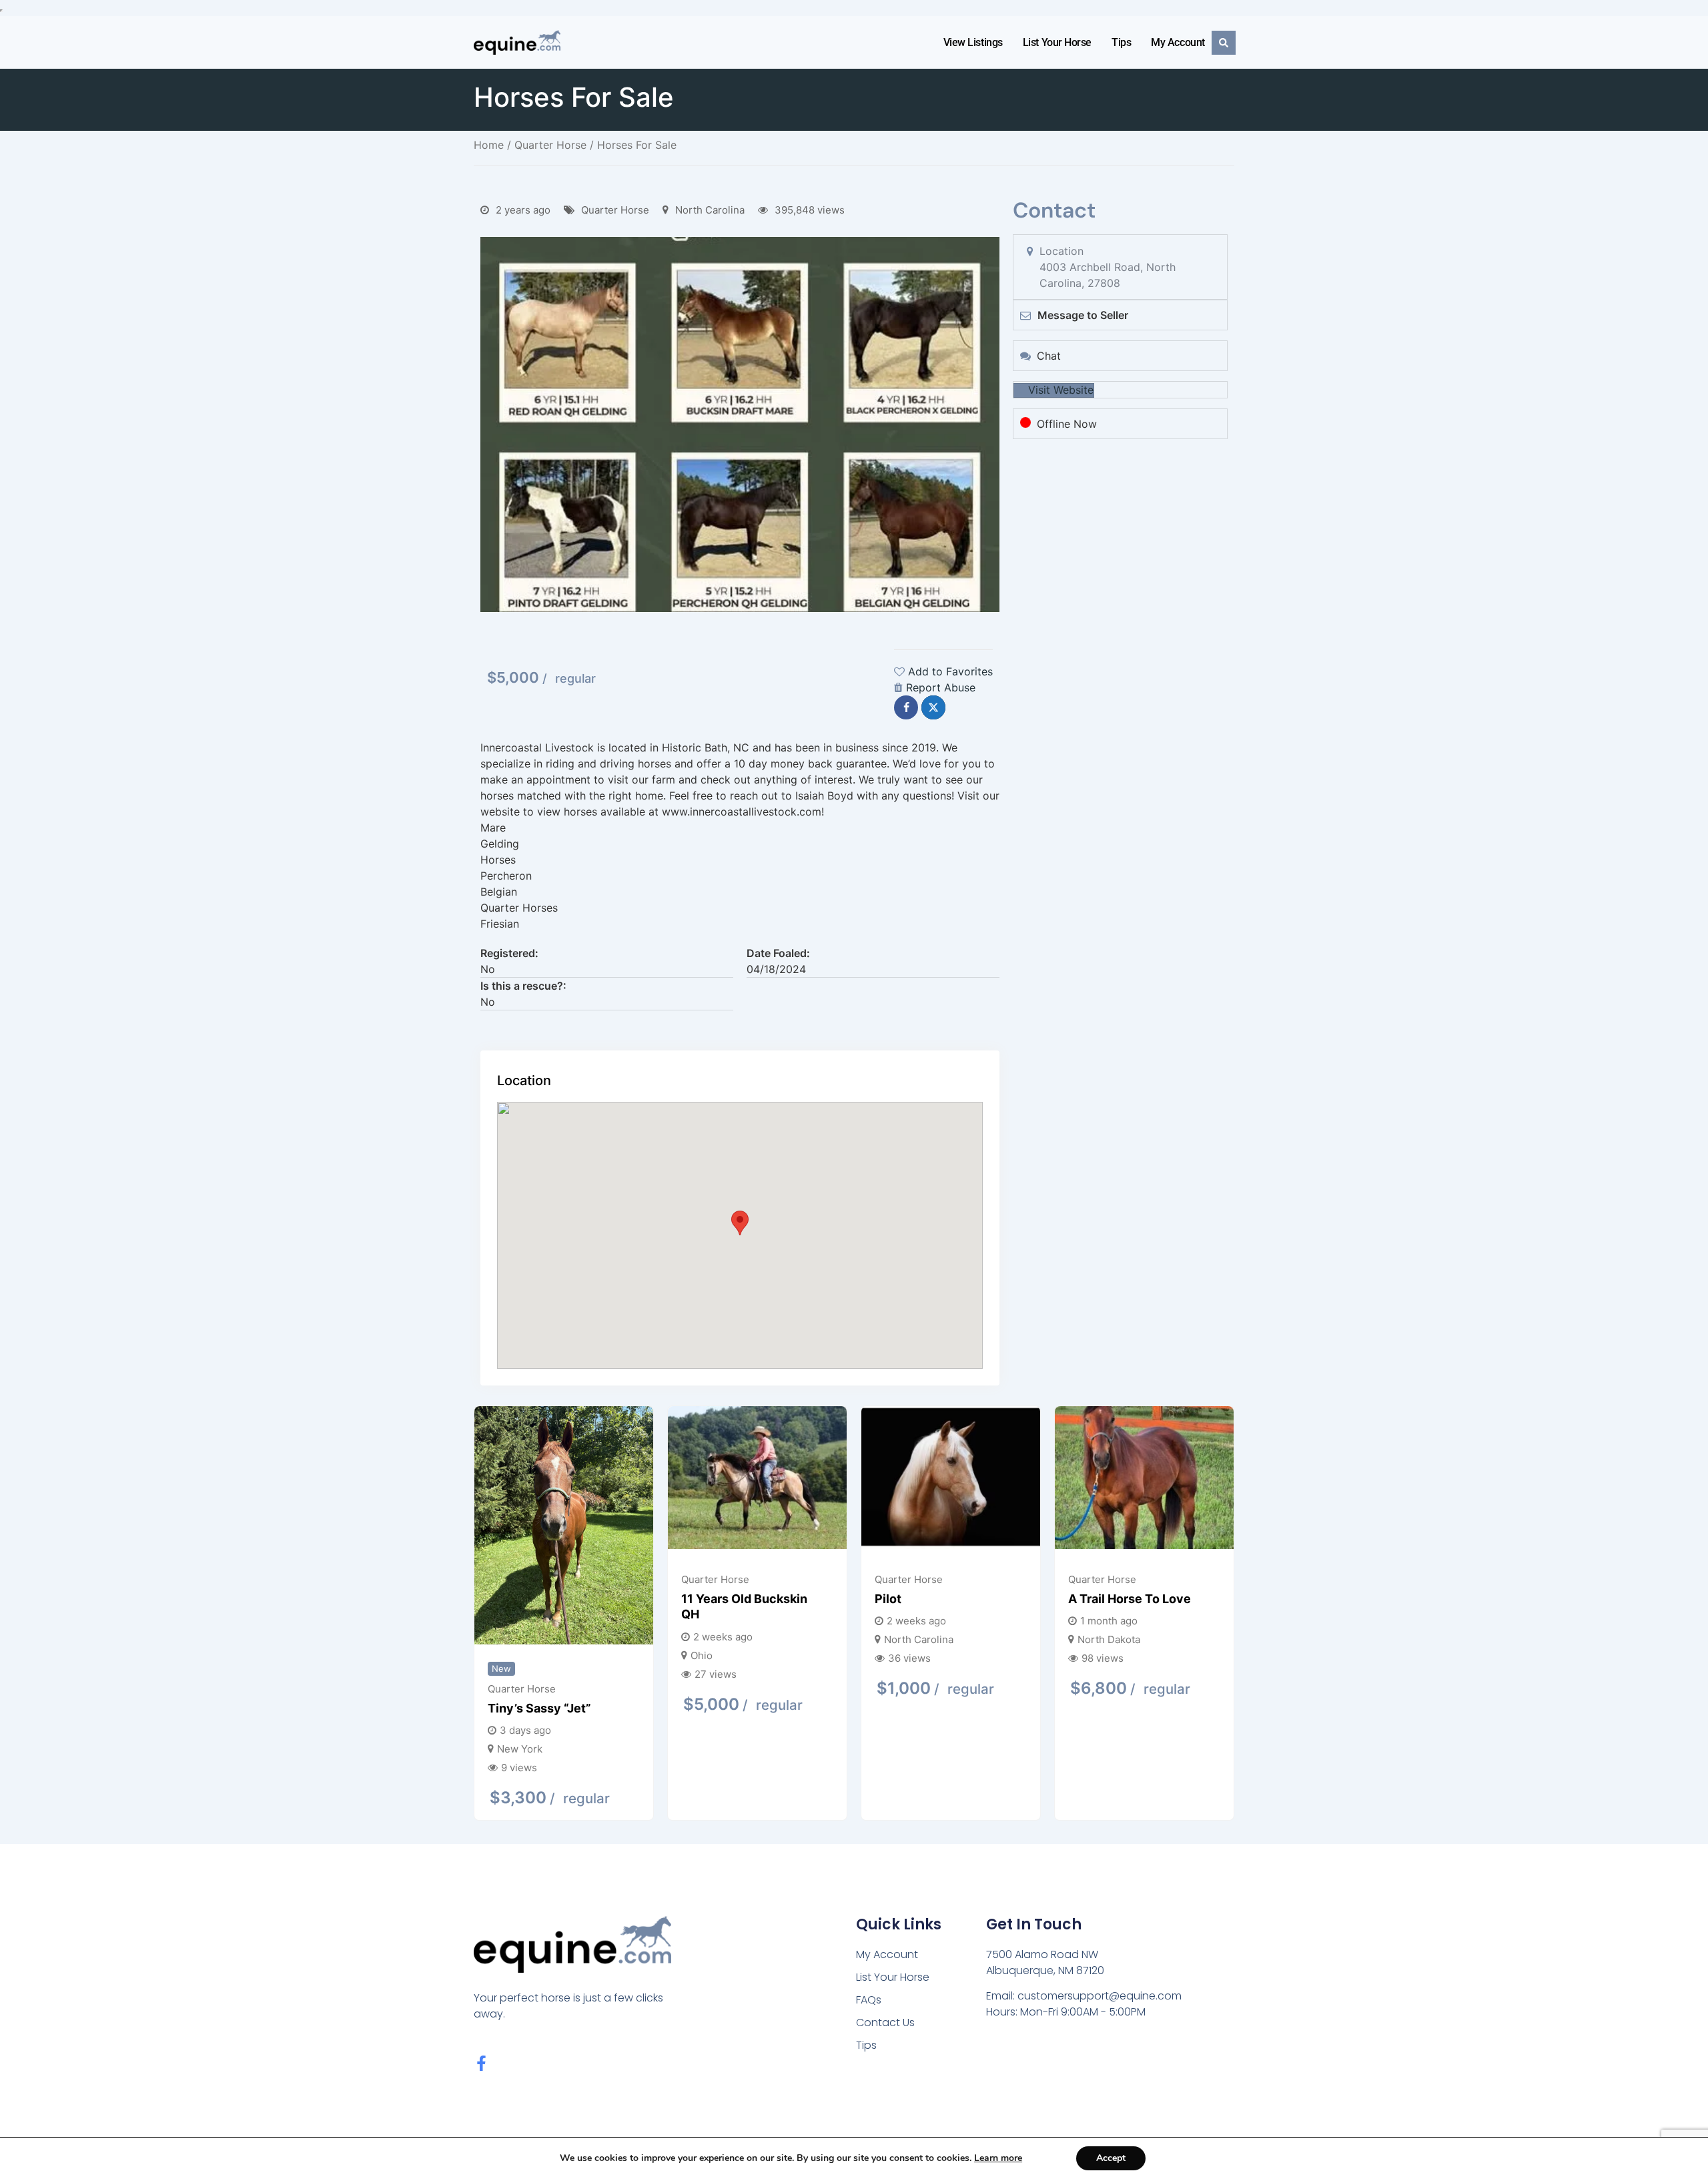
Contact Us (885, 2022)
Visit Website (1061, 390)
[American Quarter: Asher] (1154, 1480)
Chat (1049, 356)
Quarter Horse (550, 145)
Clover (517, 1599)
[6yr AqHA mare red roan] (961, 1475)
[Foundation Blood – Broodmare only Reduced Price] (767, 1485)
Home (489, 145)
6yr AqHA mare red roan (957, 1589)
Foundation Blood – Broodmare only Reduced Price (766, 1624)
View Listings (973, 42)
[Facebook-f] (481, 2063)
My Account (1178, 42)
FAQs (869, 2000)
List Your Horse (1057, 42)
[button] (740, 1223)
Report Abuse (941, 687)
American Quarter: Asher (1150, 1599)
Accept (1111, 2158)
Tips (1121, 42)
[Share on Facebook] (906, 707)
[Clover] (574, 1480)
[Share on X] (933, 707)
